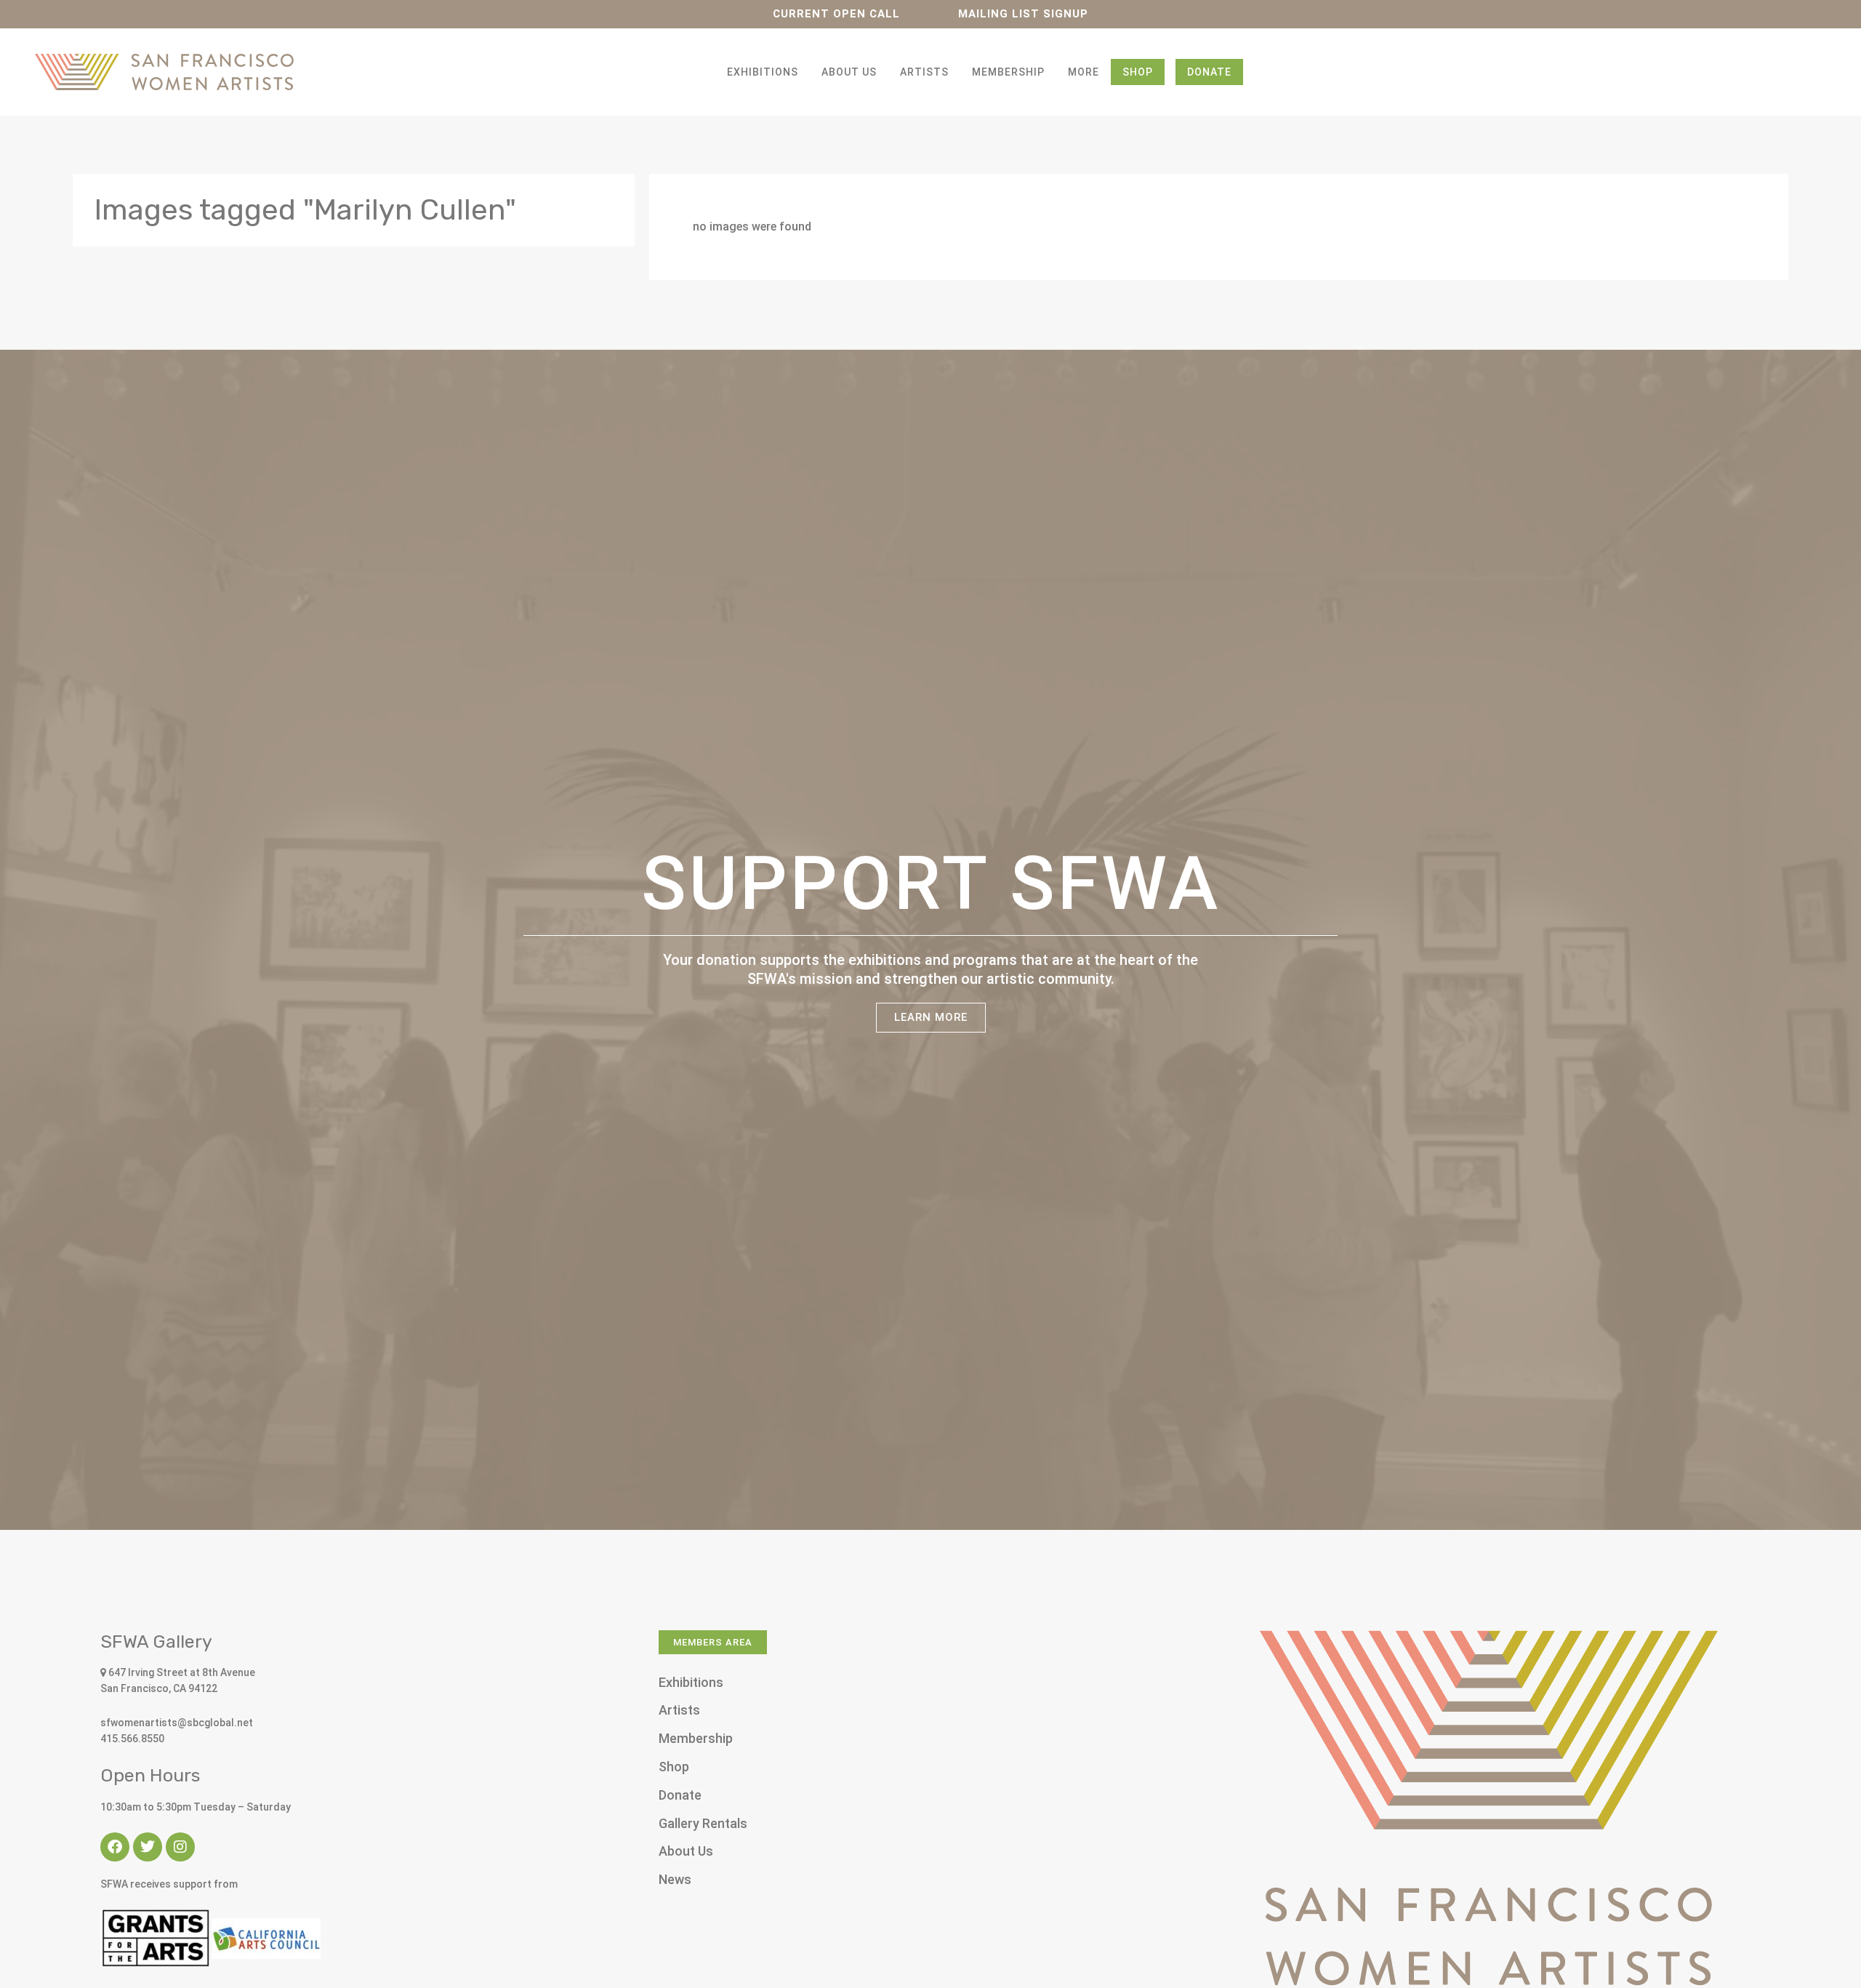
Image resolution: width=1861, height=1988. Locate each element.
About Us (849, 72)
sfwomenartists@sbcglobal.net (177, 1723)
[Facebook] (115, 1847)
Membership (1008, 72)
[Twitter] (148, 1847)
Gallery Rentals (703, 1823)
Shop (1138, 72)
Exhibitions (763, 72)
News (675, 1879)
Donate (1209, 72)
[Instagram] (180, 1847)
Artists (924, 72)
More (1084, 72)
